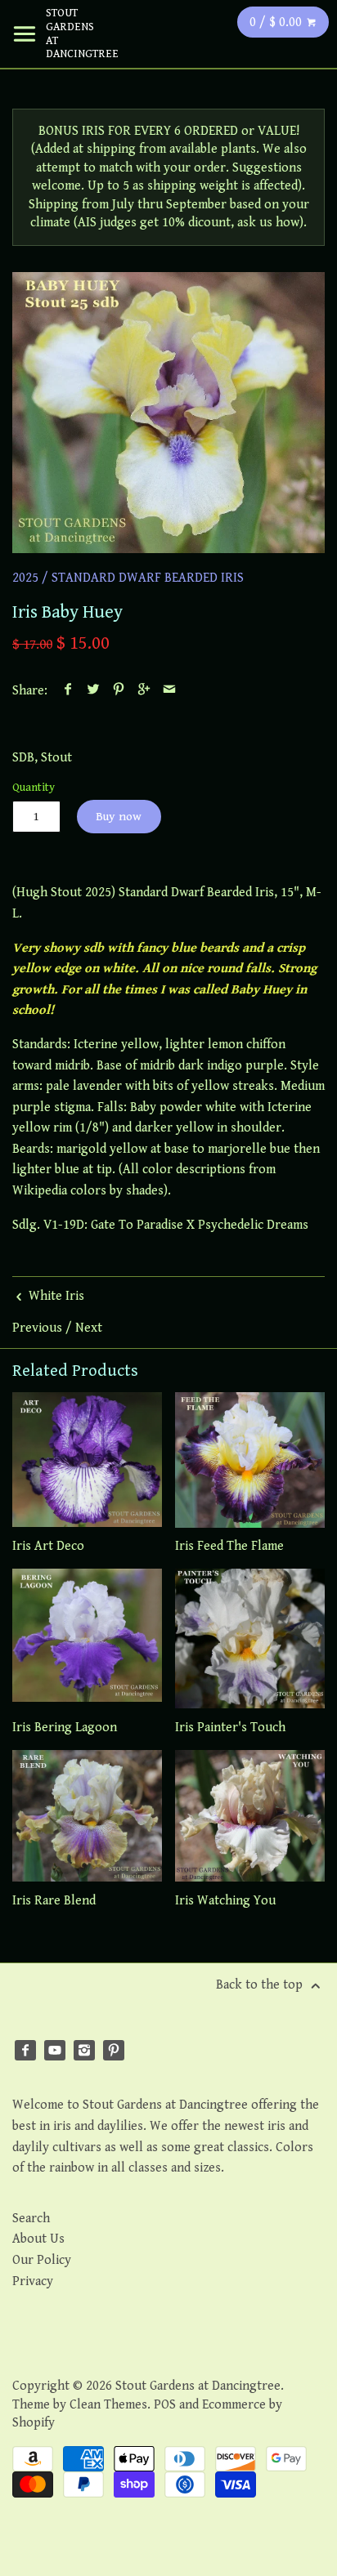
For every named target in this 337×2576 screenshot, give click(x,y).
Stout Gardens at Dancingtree (70, 33)
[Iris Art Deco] (87, 1460)
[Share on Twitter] (94, 691)
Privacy (33, 2281)
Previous (37, 1328)
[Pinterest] (114, 2051)
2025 (25, 578)
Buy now (119, 817)
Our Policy (42, 2260)
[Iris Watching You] (250, 1816)
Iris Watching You (225, 1901)
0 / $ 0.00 (277, 22)
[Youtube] (55, 2051)
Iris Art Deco (48, 1546)
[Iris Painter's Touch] (250, 1638)
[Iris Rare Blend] (87, 1816)
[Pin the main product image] (119, 691)
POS (165, 2405)
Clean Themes (108, 2405)
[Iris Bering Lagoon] (87, 1638)
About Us (38, 2239)
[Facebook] (25, 2051)
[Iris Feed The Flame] (250, 1460)
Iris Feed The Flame (229, 1546)
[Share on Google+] (144, 691)
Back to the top (261, 1985)
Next (89, 1328)
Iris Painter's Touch (230, 1728)
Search (31, 2219)
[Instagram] (84, 2051)
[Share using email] (170, 691)
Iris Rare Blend (54, 1901)
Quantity (34, 787)
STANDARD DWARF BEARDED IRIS (148, 578)
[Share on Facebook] (68, 691)
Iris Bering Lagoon (65, 1728)
